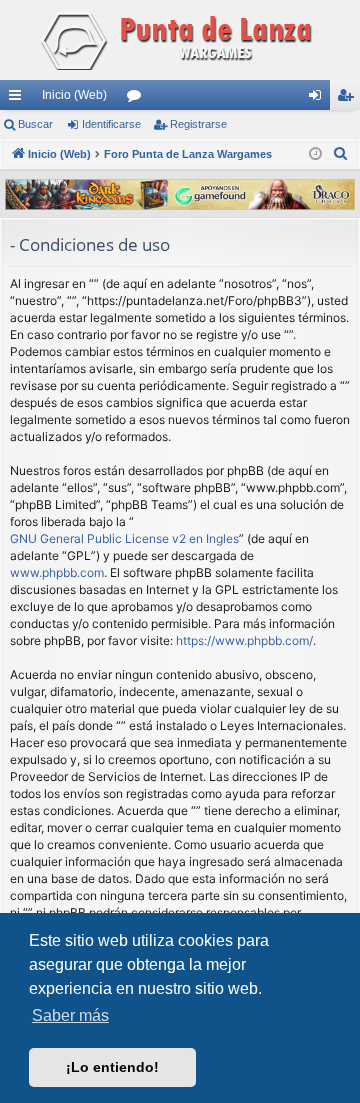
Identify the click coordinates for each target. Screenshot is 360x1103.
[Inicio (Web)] (180, 40)
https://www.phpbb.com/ (244, 640)
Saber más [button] (70, 1015)
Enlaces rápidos (19, 99)
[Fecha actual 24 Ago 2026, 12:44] (315, 154)
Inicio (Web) (74, 95)
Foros (138, 99)
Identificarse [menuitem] (319, 99)
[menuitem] (341, 154)
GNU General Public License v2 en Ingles (124, 538)
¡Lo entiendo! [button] (112, 1067)
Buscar (35, 124)
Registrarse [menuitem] (349, 99)
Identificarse (111, 124)
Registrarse (198, 124)
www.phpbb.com (57, 572)
